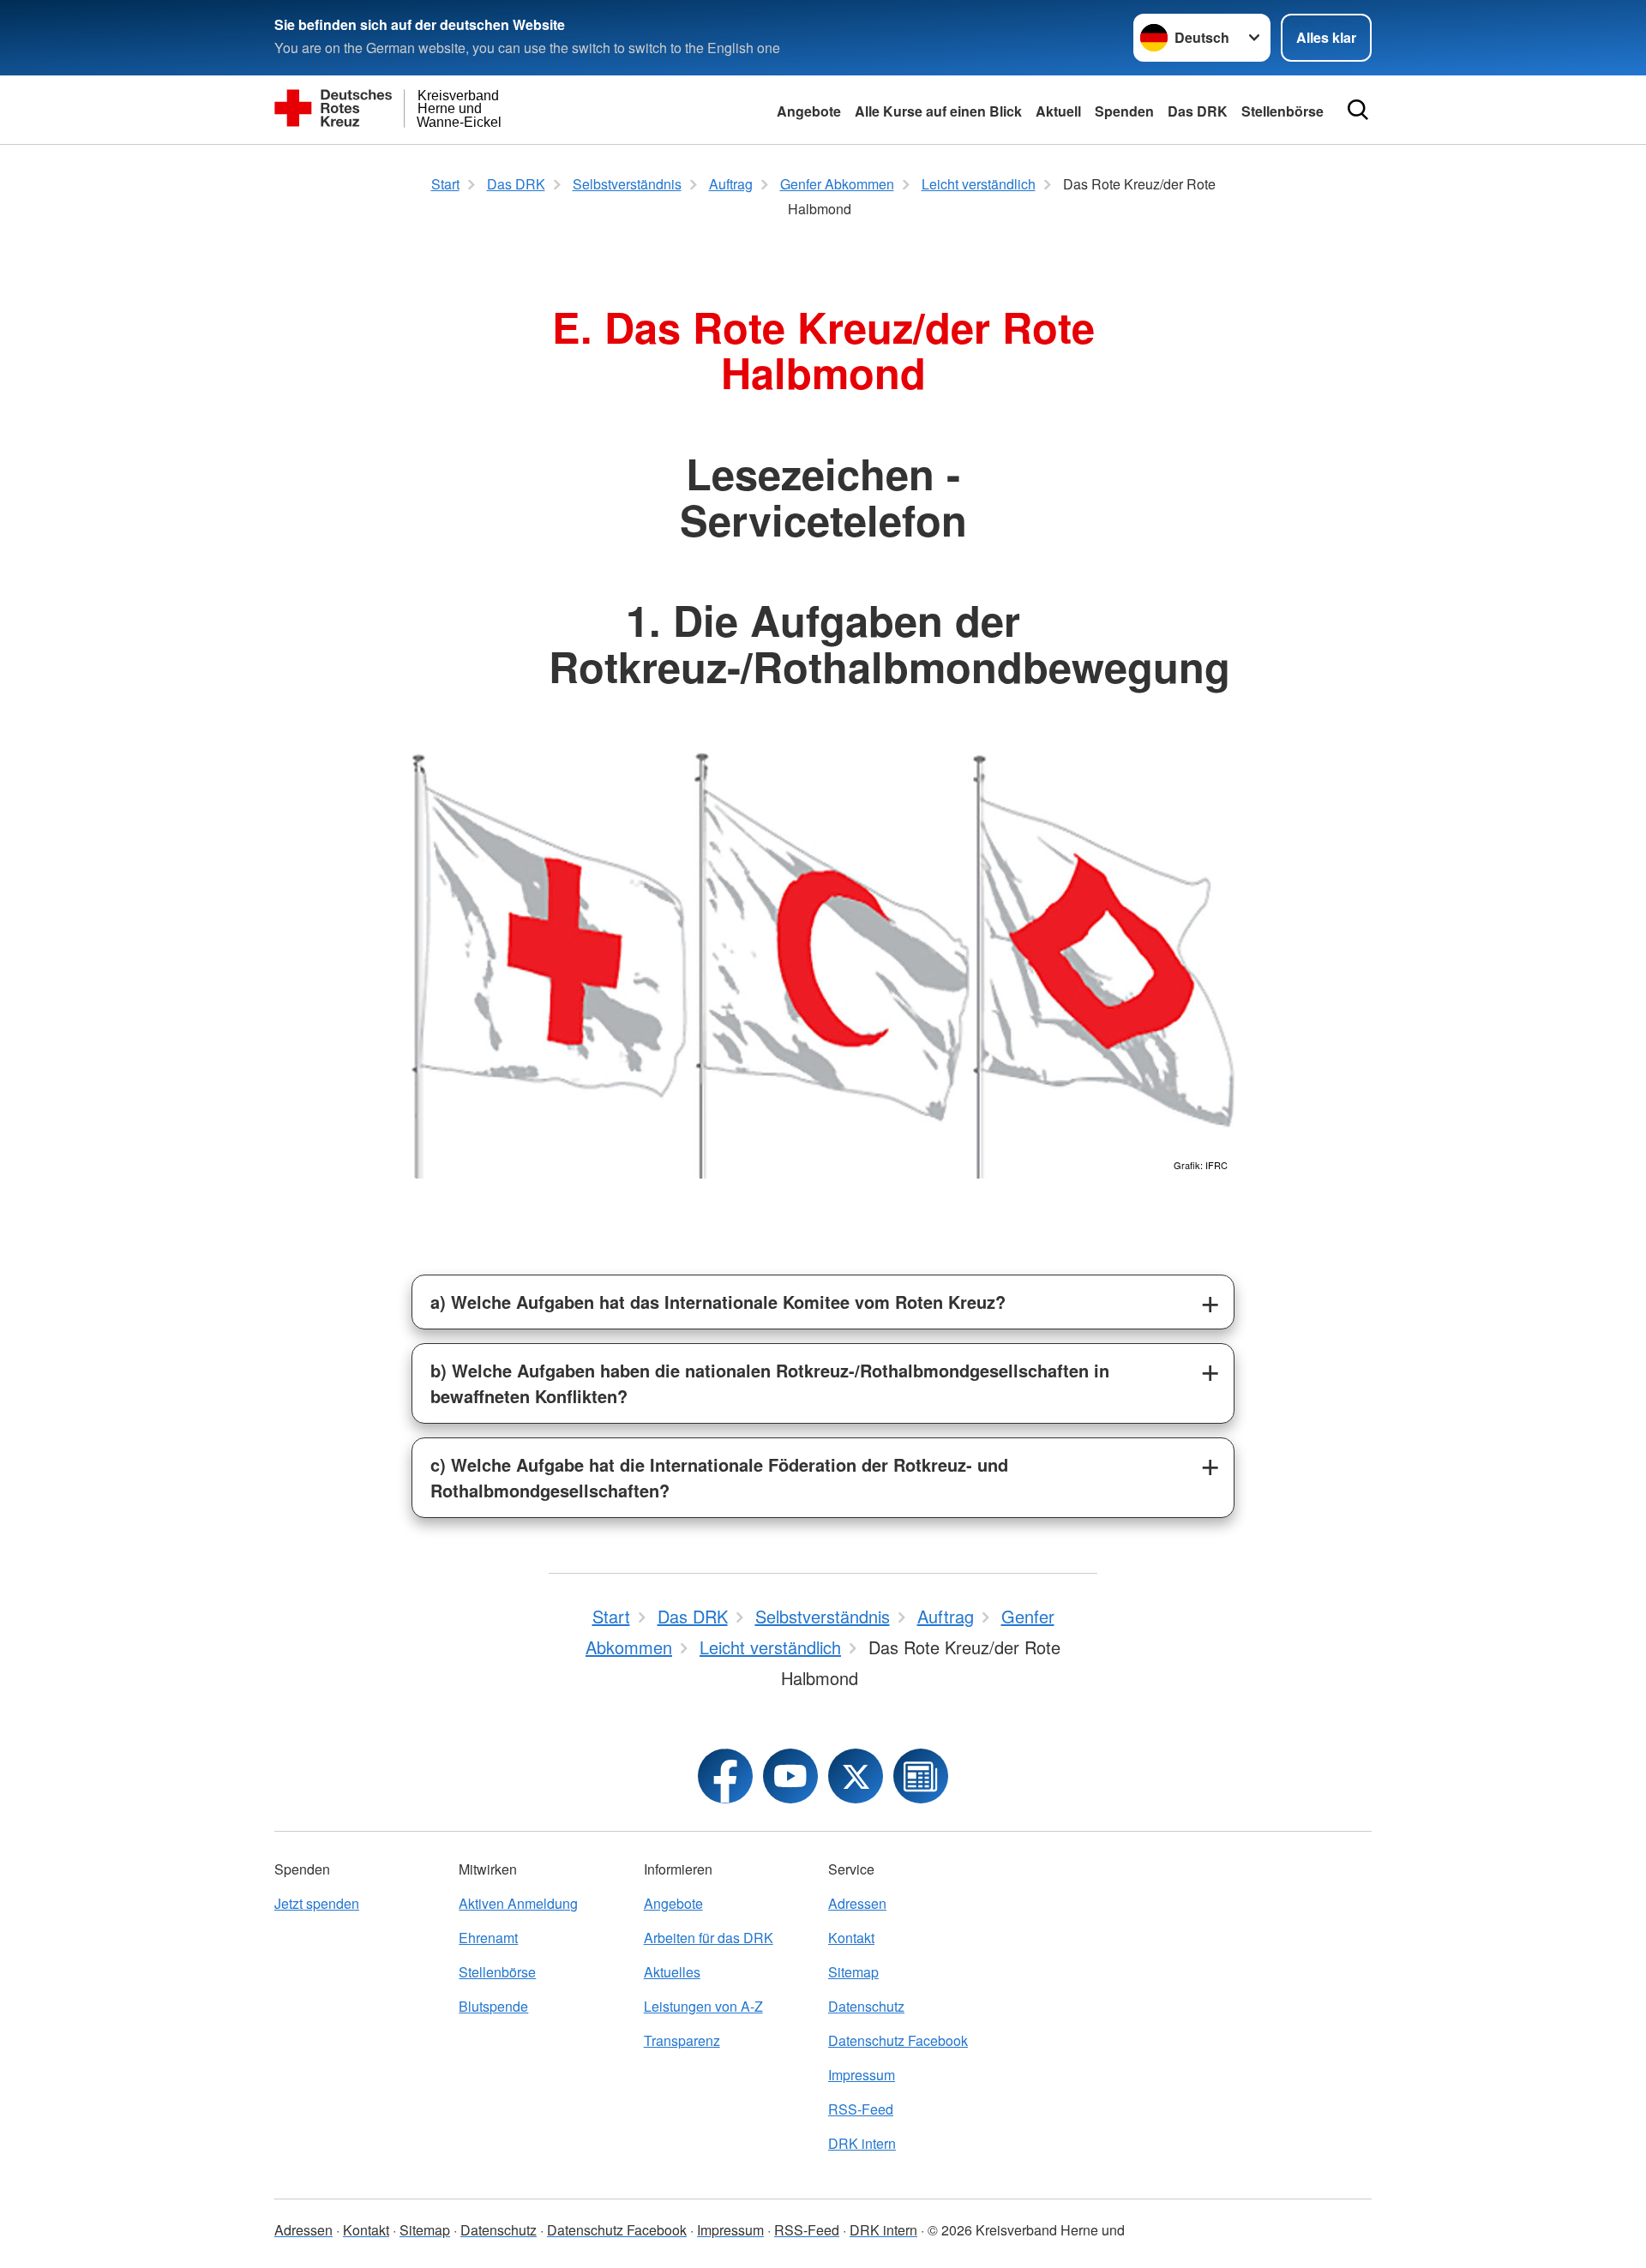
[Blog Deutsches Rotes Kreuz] (921, 1776)
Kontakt (851, 1938)
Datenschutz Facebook (898, 2040)
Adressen (857, 1903)
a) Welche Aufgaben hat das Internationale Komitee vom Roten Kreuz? (718, 1302)
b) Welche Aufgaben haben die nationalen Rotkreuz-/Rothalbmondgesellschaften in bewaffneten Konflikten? (770, 1383)
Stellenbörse (497, 1972)
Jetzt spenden (317, 1903)
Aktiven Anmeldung (518, 1903)
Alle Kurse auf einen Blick (938, 111)
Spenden (1124, 111)
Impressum (862, 2075)
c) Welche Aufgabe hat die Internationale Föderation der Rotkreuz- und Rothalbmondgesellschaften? (719, 1477)
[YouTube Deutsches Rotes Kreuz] (790, 1776)
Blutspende (493, 2006)
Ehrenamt (488, 1938)
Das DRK (1198, 111)
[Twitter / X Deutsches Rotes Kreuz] (856, 1776)
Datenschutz (866, 2006)
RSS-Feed (861, 2109)
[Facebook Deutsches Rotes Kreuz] (725, 1776)
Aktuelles (672, 1972)
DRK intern (862, 2143)
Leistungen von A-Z (703, 2006)
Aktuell (1058, 111)
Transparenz (682, 2040)
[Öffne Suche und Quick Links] (1358, 110)
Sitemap (853, 1972)
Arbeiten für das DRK (709, 1938)
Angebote (809, 111)
